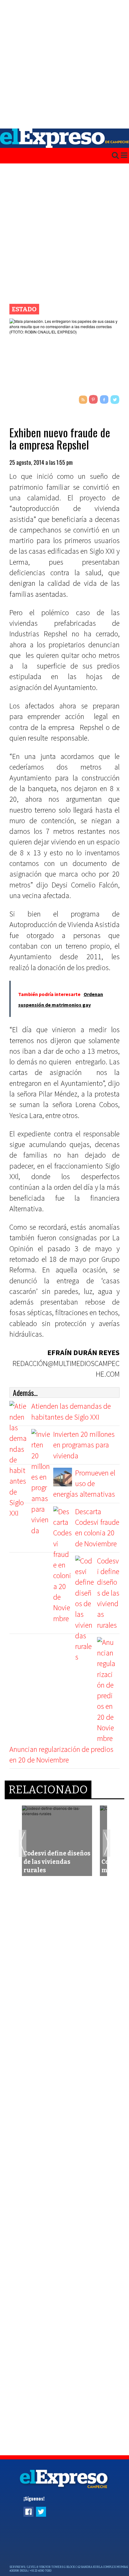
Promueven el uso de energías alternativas (84, 1484)
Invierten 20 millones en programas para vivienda (84, 1445)
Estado (24, 309)
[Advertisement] (64, 64)
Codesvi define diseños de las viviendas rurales (108, 1593)
